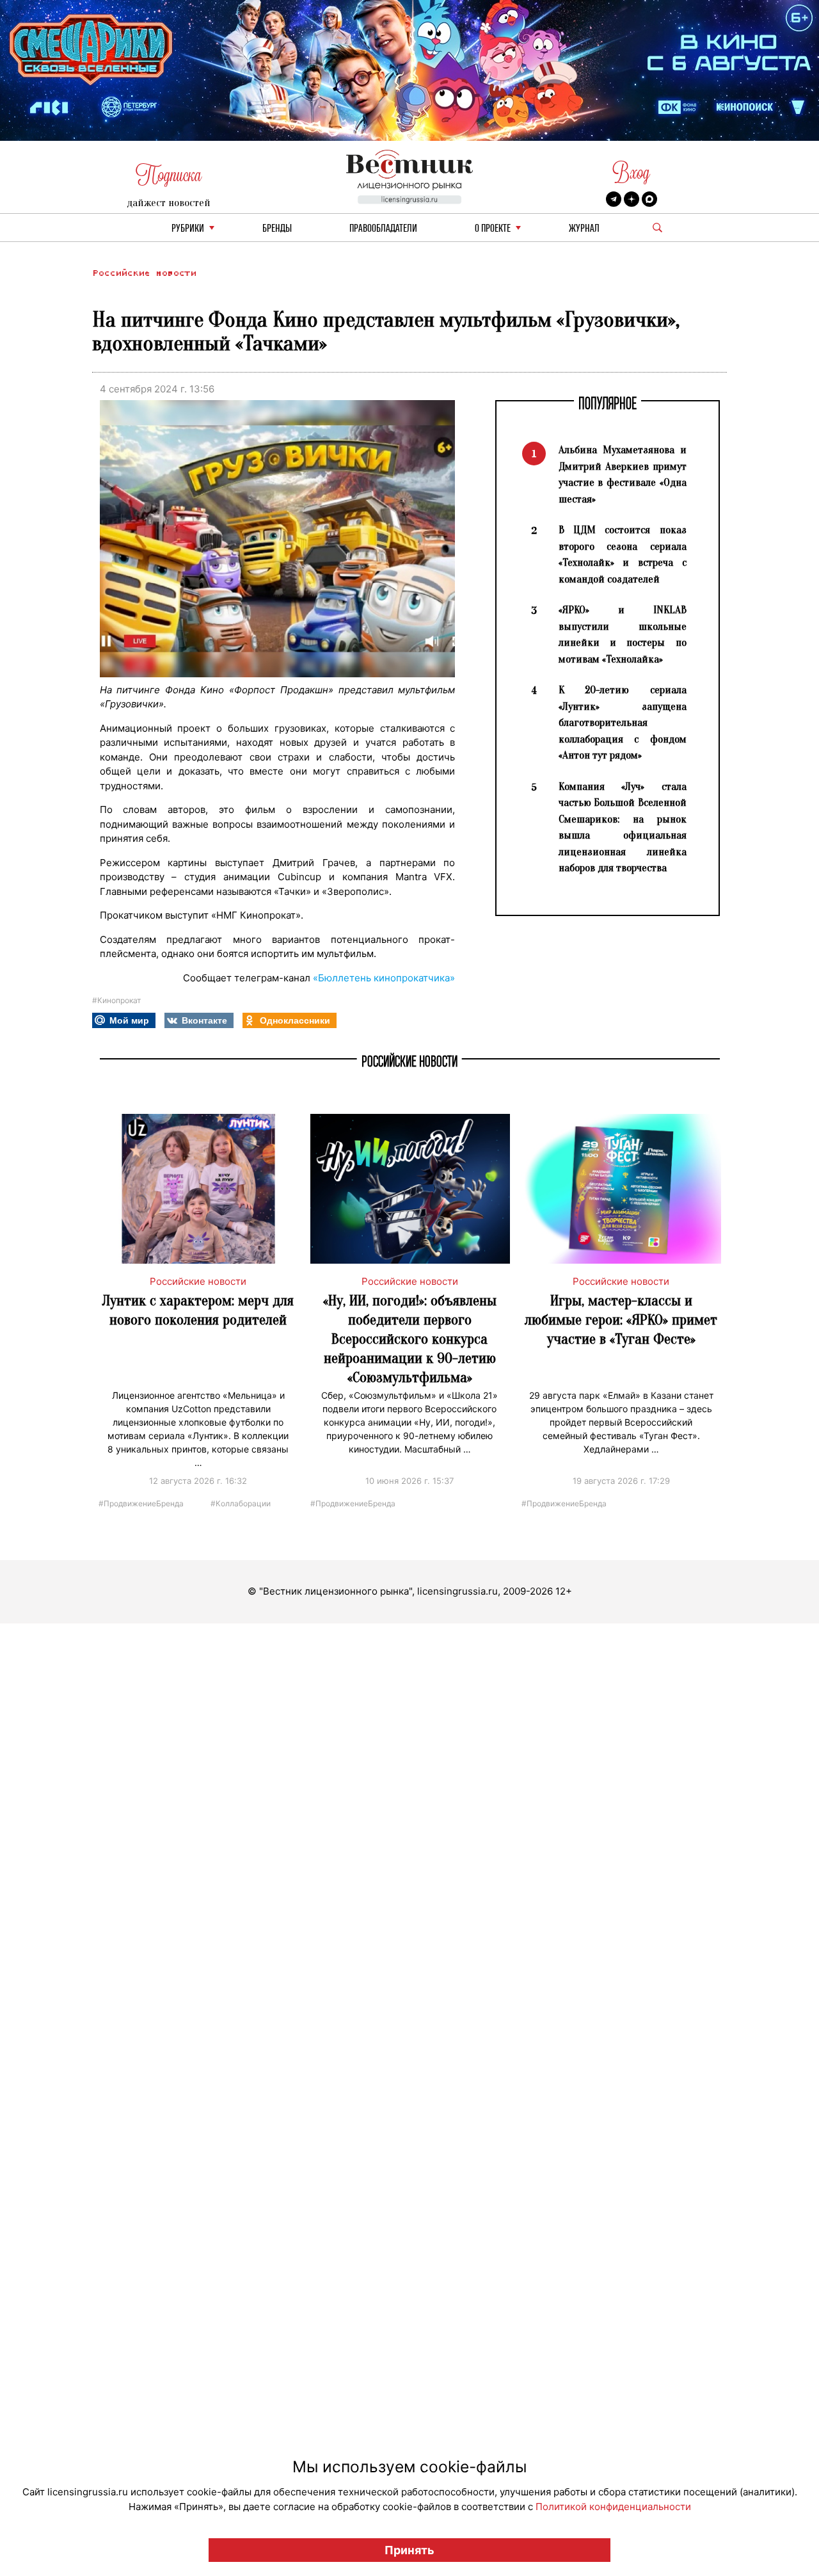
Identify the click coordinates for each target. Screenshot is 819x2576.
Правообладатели (383, 229)
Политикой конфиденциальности (613, 2507)
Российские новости (144, 273)
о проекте (493, 229)
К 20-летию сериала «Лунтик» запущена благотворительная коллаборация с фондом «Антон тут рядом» (623, 722)
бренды (277, 229)
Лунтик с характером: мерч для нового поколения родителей (198, 1310)
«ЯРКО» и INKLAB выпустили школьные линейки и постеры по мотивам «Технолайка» (623, 634)
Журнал (584, 229)
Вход (631, 173)
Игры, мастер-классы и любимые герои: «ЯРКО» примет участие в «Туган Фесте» (621, 1320)
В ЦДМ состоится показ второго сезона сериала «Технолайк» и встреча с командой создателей (623, 554)
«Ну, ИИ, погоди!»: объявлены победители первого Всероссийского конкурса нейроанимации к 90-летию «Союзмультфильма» (410, 1339)
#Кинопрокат (116, 1000)
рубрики (188, 229)
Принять (409, 2550)
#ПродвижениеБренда (141, 1503)
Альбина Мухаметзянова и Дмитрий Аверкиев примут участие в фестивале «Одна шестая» (623, 474)
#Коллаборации (241, 1503)
